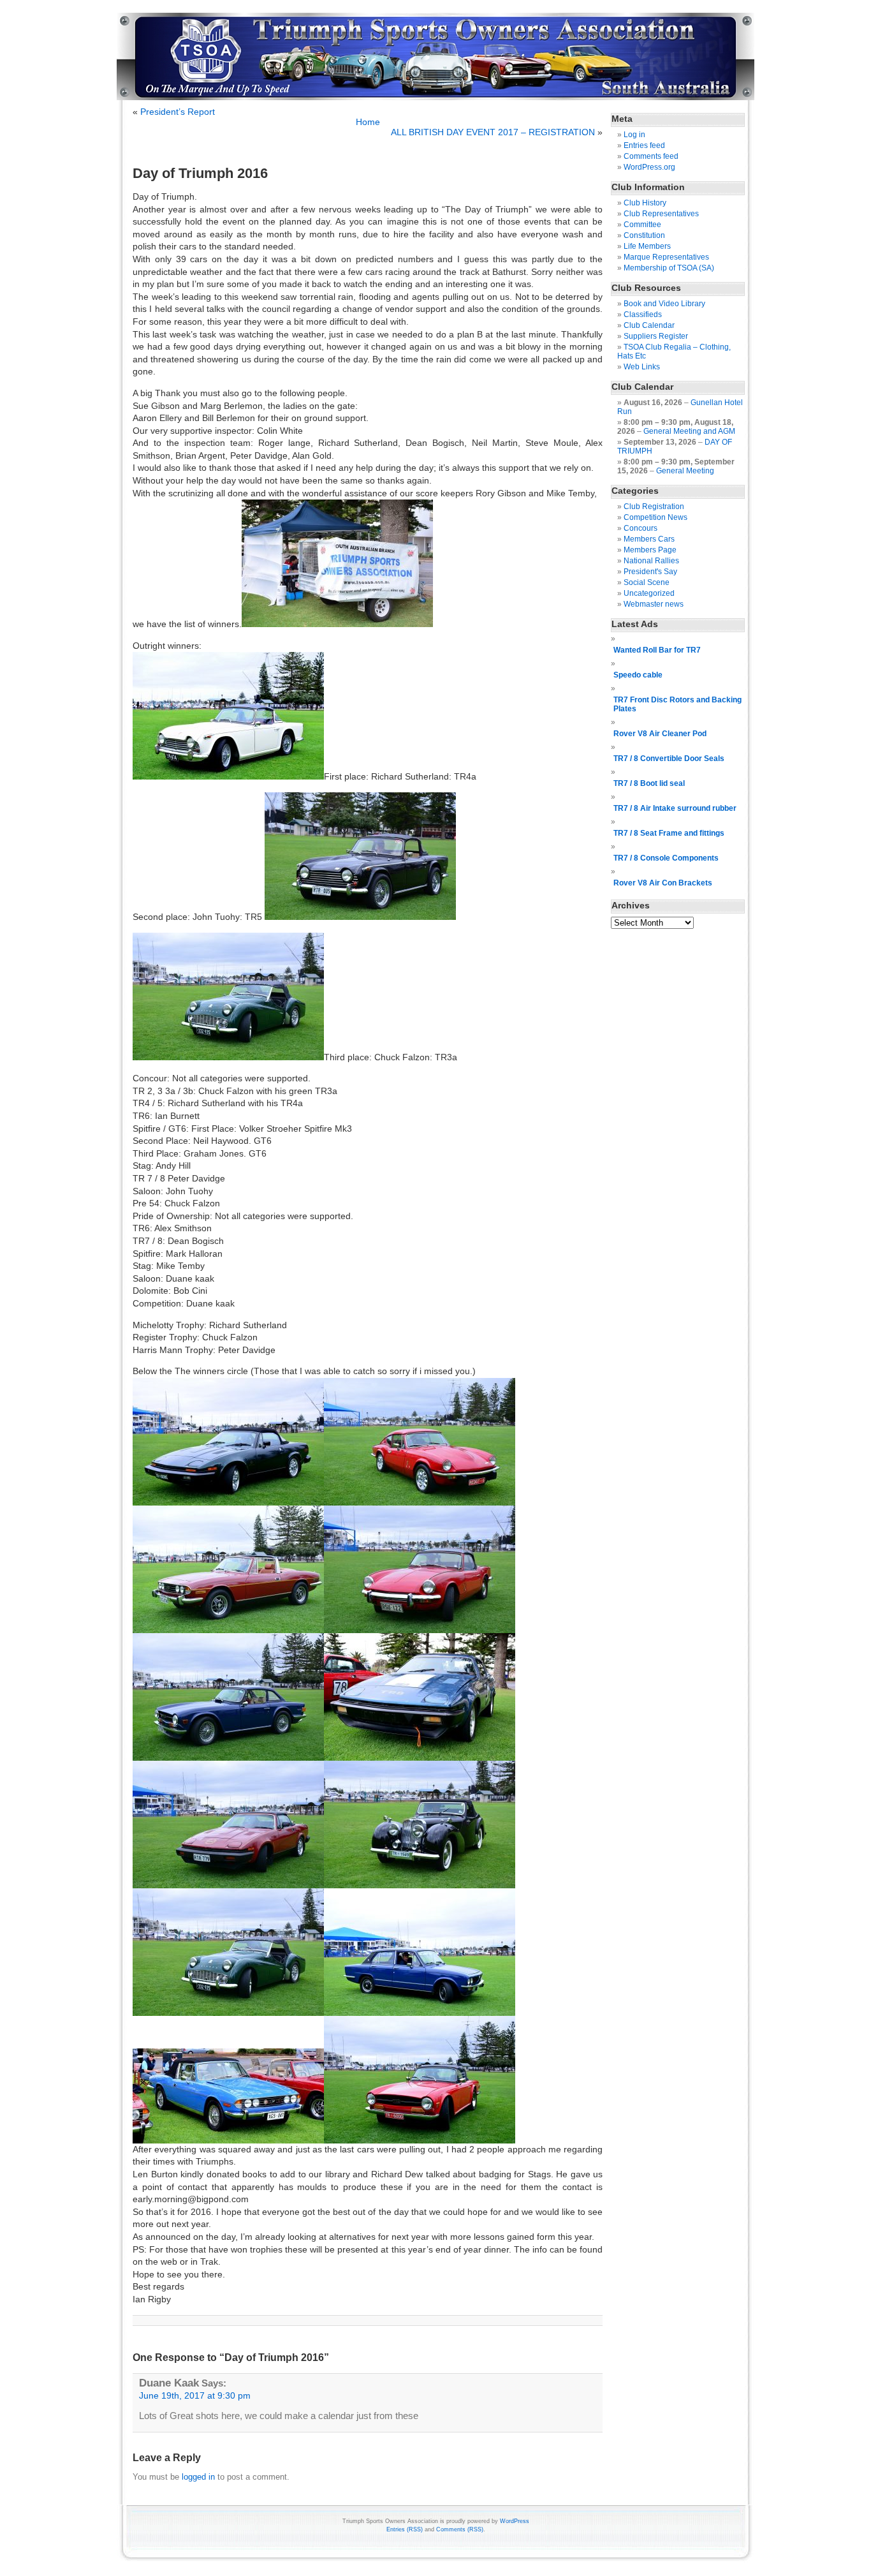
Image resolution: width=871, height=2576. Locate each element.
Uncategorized (649, 593)
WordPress (515, 2521)
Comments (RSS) (460, 2529)
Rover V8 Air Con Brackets (663, 883)
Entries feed (644, 145)
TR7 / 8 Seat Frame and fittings (669, 833)
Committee (642, 225)
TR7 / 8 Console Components (666, 858)
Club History (645, 203)
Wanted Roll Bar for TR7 (657, 650)
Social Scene (647, 582)
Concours (640, 528)
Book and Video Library (664, 304)
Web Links (642, 367)
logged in (198, 2477)
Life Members (647, 246)
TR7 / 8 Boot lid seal (649, 783)
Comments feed (651, 156)
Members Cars (649, 539)
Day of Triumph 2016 (200, 173)
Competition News (655, 517)
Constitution (644, 235)
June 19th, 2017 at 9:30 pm (195, 2396)
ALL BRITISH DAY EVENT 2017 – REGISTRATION (493, 132)
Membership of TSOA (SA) (669, 268)
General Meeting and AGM (689, 431)
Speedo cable (638, 675)
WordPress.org (649, 167)
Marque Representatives (666, 257)
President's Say (650, 572)
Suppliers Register (656, 336)
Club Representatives (661, 214)
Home (368, 122)
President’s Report (178, 112)
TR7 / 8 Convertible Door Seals (669, 759)
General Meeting (685, 471)
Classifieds (643, 315)
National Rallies (651, 561)
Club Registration (654, 507)
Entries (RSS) (405, 2529)
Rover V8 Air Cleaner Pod (660, 734)
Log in (634, 135)
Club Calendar (649, 325)
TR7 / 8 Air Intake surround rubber (675, 808)
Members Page (650, 550)
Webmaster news (654, 604)
